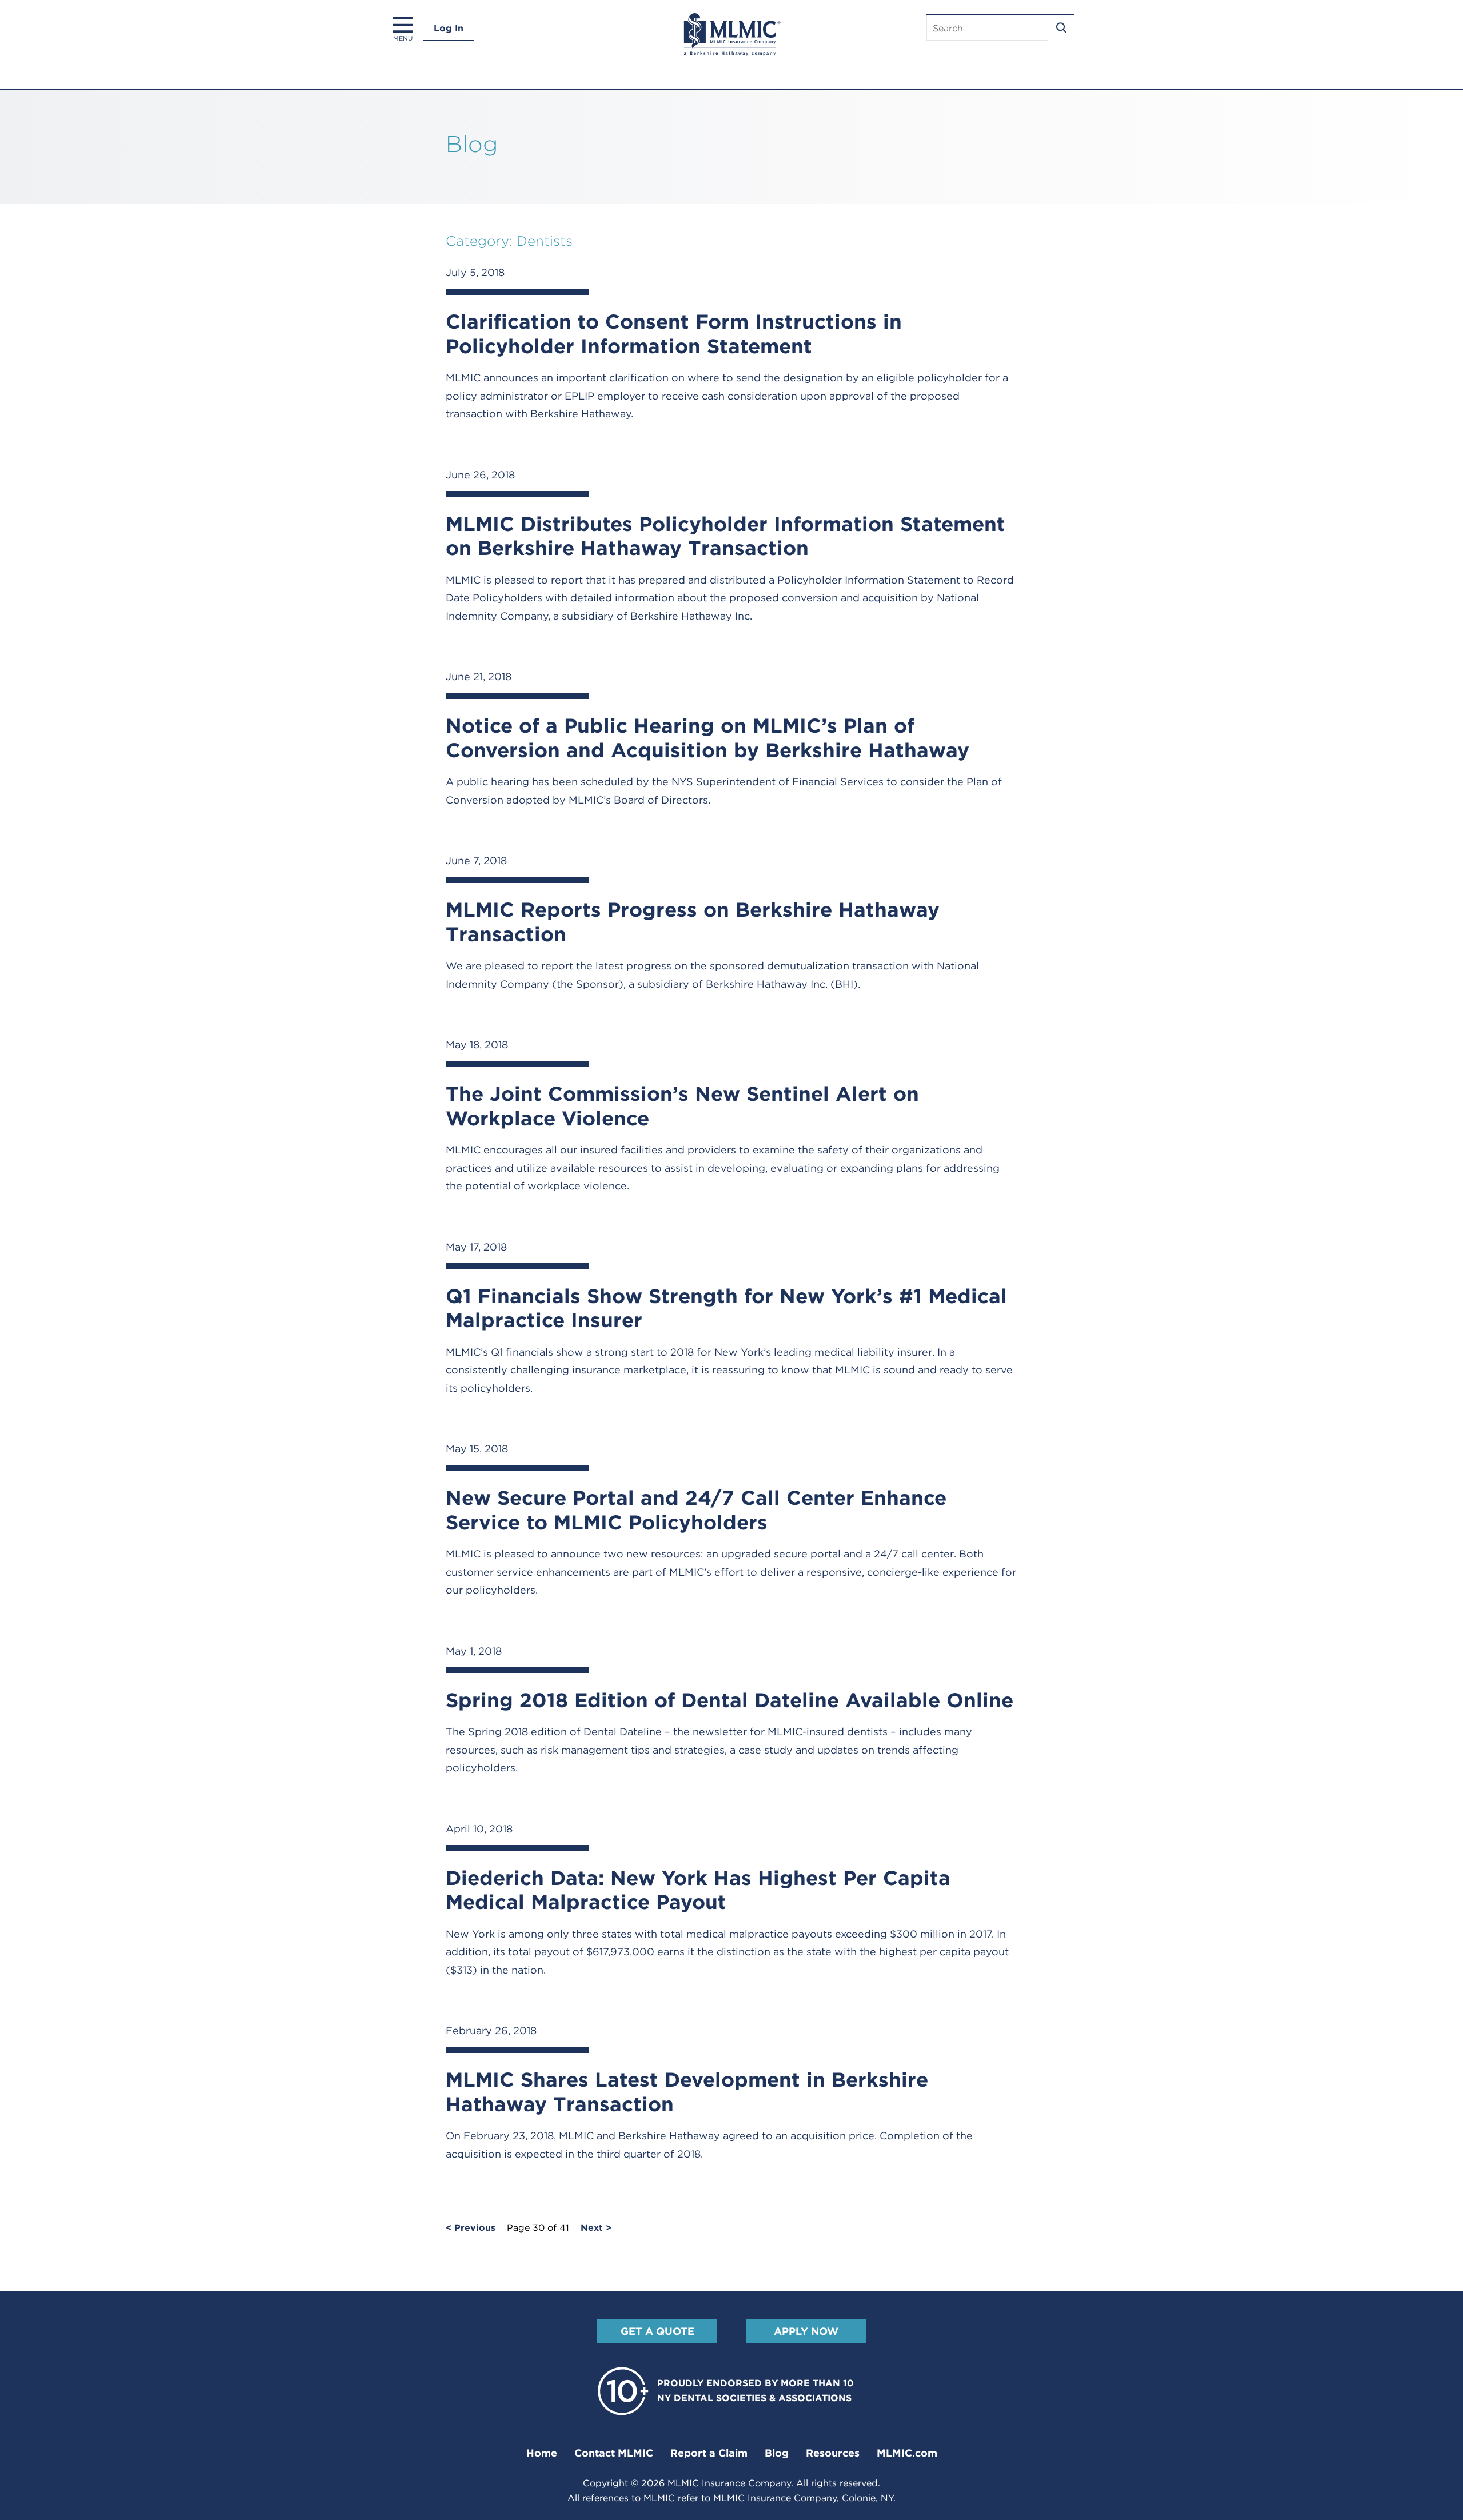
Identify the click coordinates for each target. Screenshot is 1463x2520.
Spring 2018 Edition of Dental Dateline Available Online (729, 1700)
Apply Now (806, 2331)
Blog (777, 2453)
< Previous (471, 2228)
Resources (833, 2453)
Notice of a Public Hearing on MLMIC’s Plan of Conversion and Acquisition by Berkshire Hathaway (707, 738)
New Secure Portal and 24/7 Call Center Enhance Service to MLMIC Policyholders (696, 1510)
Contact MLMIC (614, 2453)
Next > (596, 2228)
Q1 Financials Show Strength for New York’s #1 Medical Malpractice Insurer (726, 1308)
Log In (449, 28)
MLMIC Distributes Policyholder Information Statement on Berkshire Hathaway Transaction (725, 536)
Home (542, 2453)
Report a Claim (709, 2453)
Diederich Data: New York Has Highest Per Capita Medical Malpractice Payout (698, 1890)
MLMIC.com (907, 2453)
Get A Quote (657, 2331)
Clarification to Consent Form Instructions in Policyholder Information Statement (674, 334)
